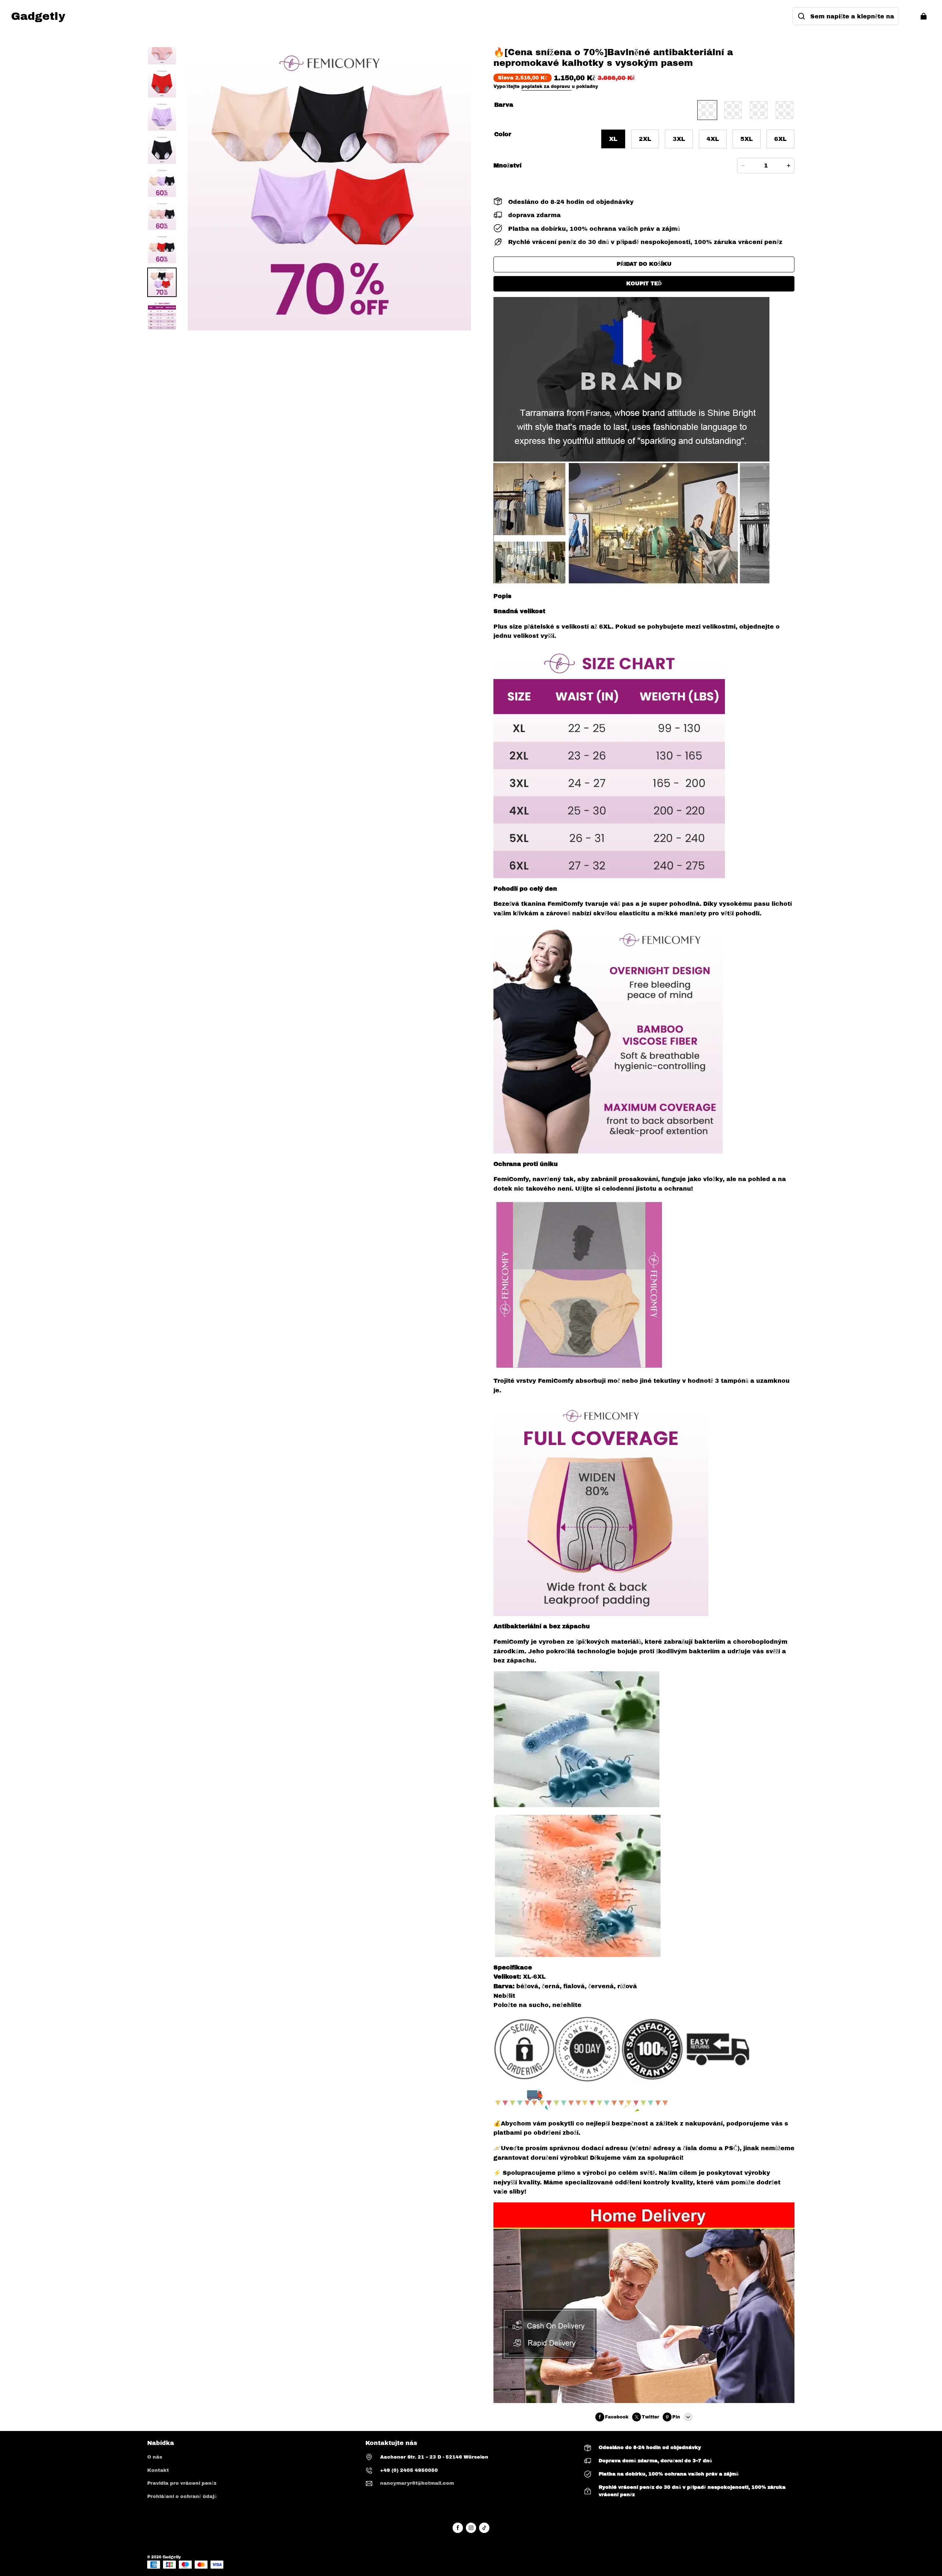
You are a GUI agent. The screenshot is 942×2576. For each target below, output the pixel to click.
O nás (155, 2457)
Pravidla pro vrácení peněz (182, 2483)
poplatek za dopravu (546, 86)
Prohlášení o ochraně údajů (182, 2497)
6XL (780, 139)
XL (613, 139)
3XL (679, 139)
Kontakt (158, 2470)
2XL (645, 139)
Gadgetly (172, 2557)
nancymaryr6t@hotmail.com (417, 2483)
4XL (713, 139)
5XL (747, 139)
